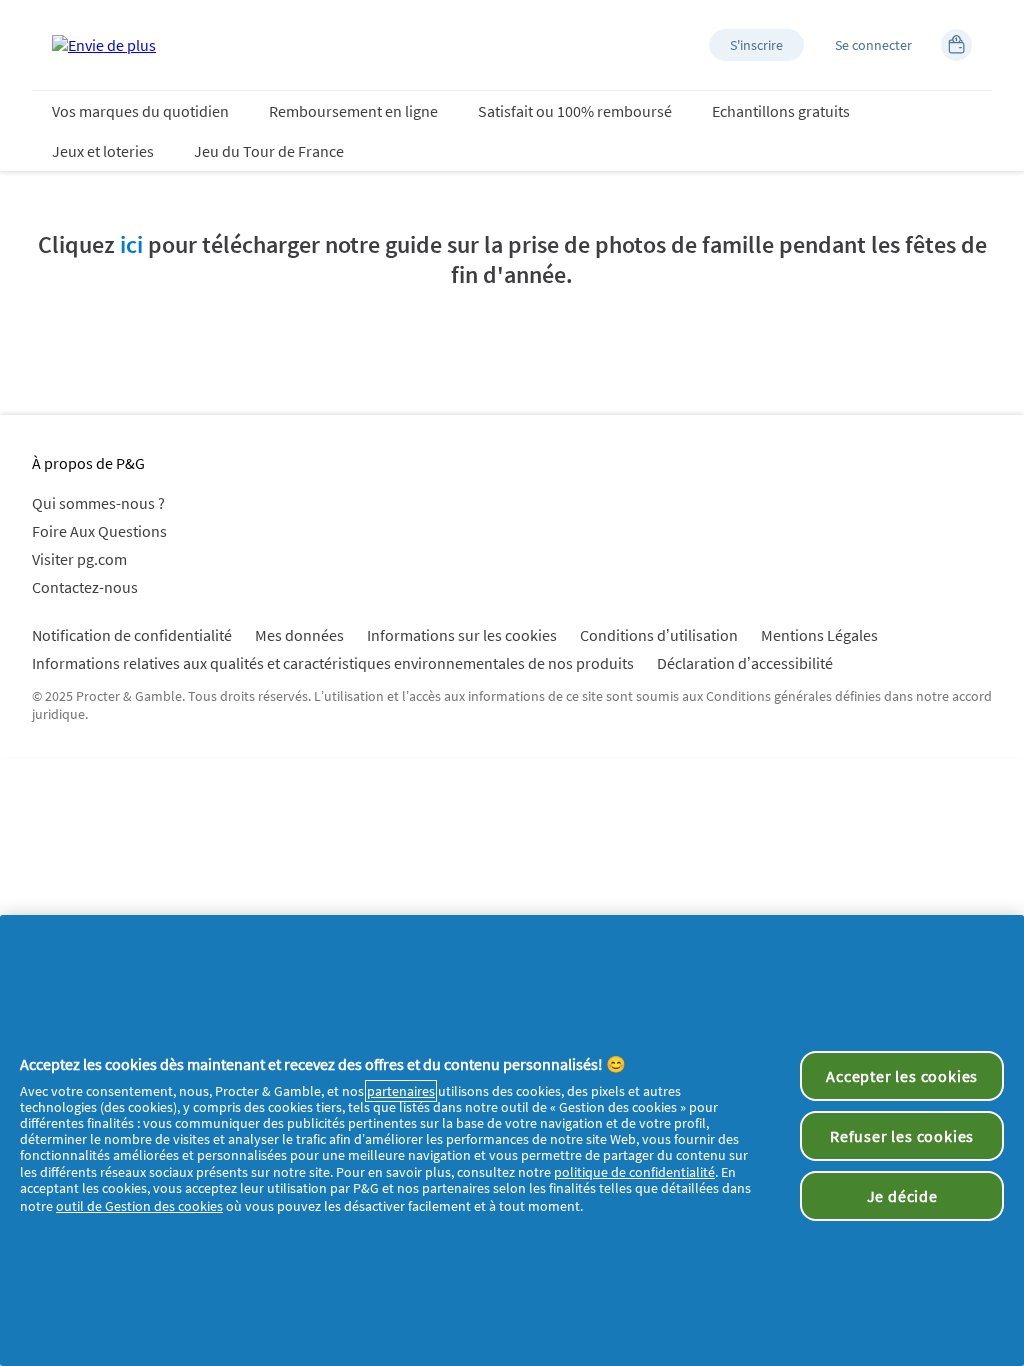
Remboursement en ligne (353, 111)
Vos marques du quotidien (140, 111)
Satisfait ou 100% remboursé (575, 111)
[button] (756, 45)
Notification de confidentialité (132, 635)
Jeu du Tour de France (269, 151)
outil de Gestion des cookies (139, 1206)
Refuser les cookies (902, 1136)
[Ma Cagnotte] (956, 45)
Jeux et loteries (103, 151)
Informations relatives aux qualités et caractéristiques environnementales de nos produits (333, 663)
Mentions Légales (819, 635)
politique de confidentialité (634, 1172)
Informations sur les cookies (462, 635)
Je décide (902, 1196)
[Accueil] (104, 45)
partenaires (401, 1091)
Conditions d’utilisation (659, 635)
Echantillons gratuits (781, 111)
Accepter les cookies (902, 1076)
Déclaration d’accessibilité (745, 663)
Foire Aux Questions (99, 531)
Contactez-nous (85, 587)
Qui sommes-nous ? (98, 503)
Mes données (299, 635)
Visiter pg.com (79, 559)
